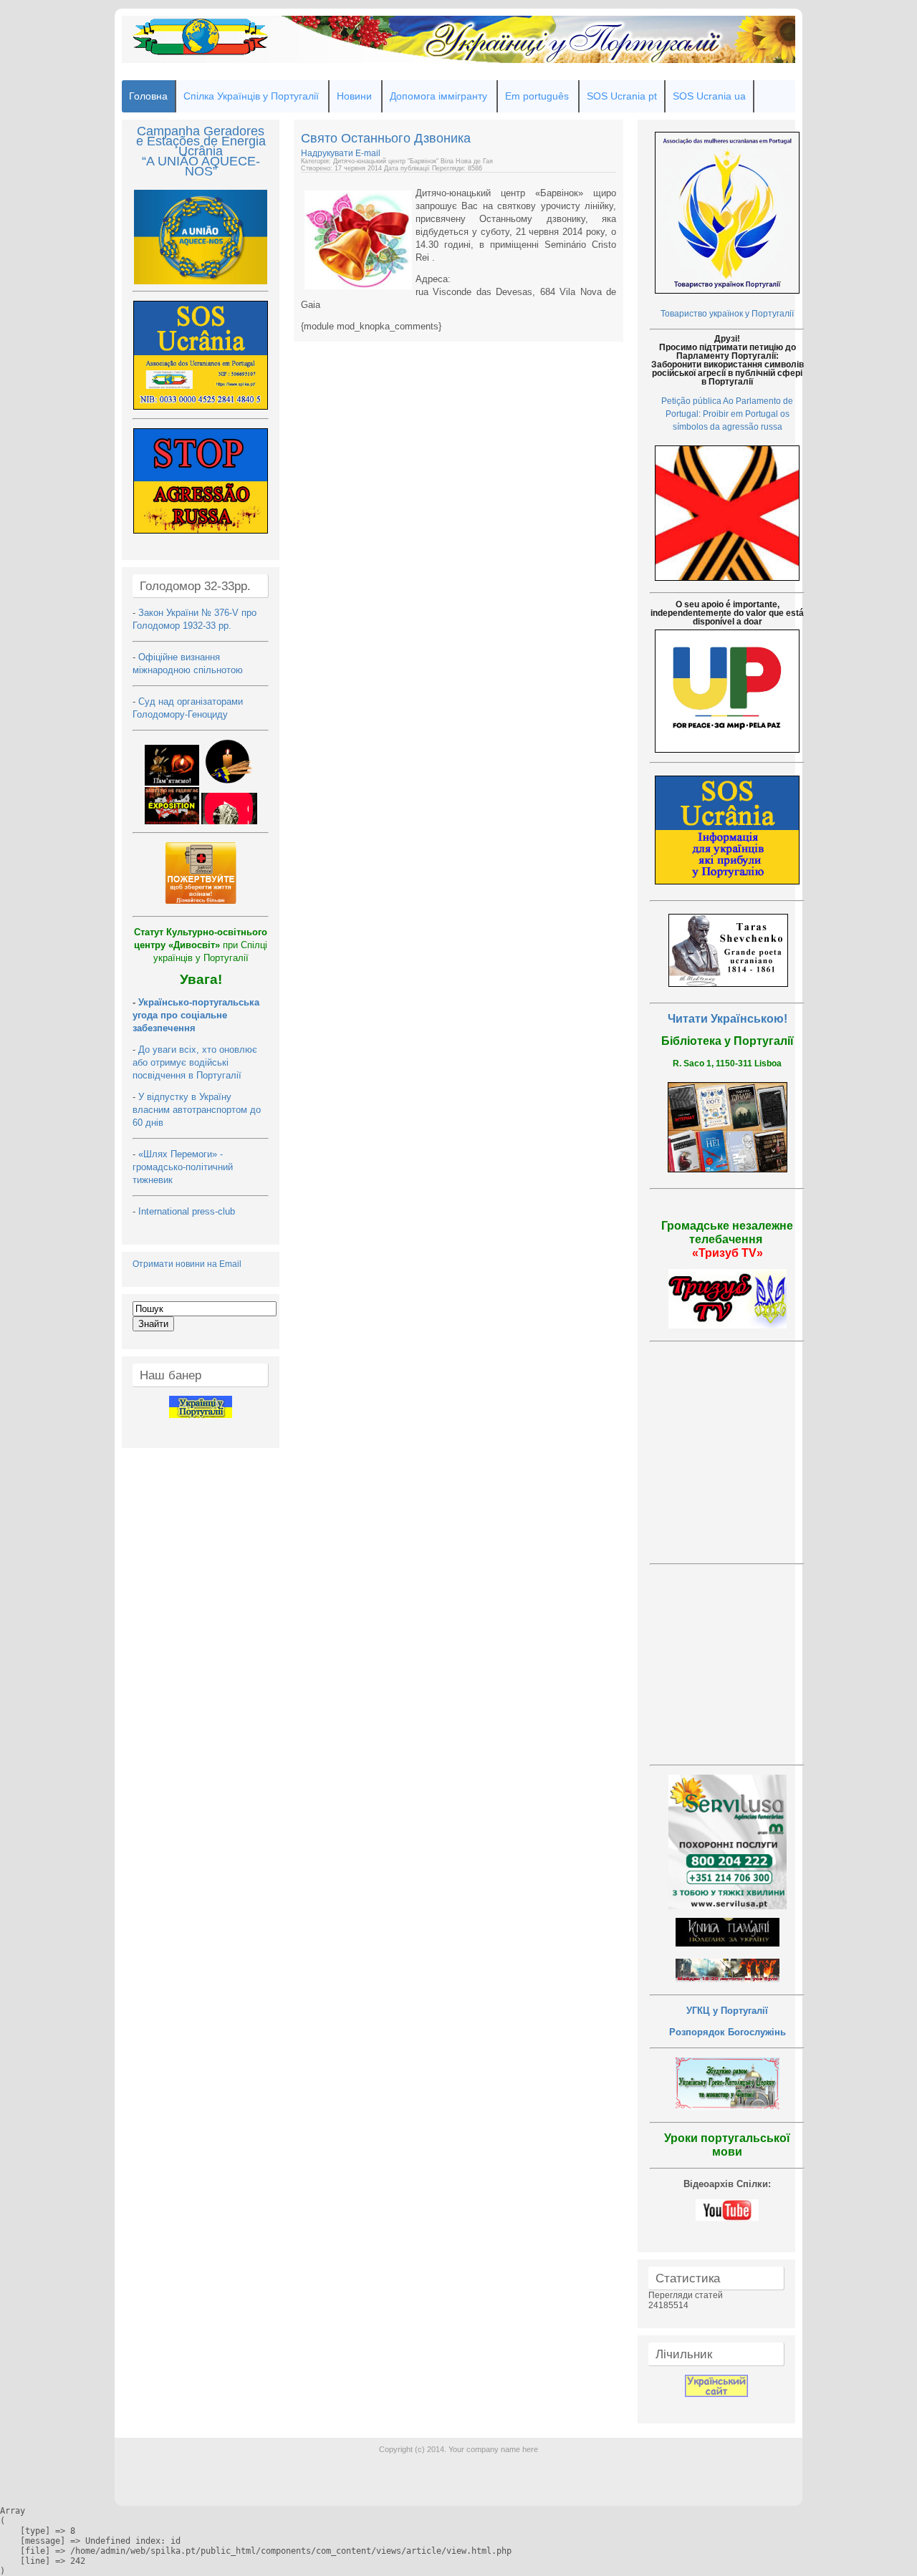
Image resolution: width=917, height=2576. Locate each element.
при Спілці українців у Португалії (201, 945)
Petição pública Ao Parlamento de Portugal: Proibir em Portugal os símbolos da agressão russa (727, 414)
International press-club (188, 1211)
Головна (148, 96)
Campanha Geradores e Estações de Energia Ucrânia (201, 141)
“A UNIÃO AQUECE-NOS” (201, 166)
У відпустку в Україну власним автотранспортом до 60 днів (197, 1110)
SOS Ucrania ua (709, 96)
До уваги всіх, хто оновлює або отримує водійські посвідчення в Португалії (195, 1062)
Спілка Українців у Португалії (251, 96)
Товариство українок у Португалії (727, 314)
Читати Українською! (728, 1019)
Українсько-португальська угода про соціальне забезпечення (196, 1015)
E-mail (368, 153)
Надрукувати (328, 153)
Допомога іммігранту (438, 96)
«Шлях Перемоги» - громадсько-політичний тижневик (183, 1167)
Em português (537, 96)
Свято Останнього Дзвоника (386, 138)
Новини (354, 96)
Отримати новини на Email (187, 1264)
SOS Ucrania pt (622, 96)
